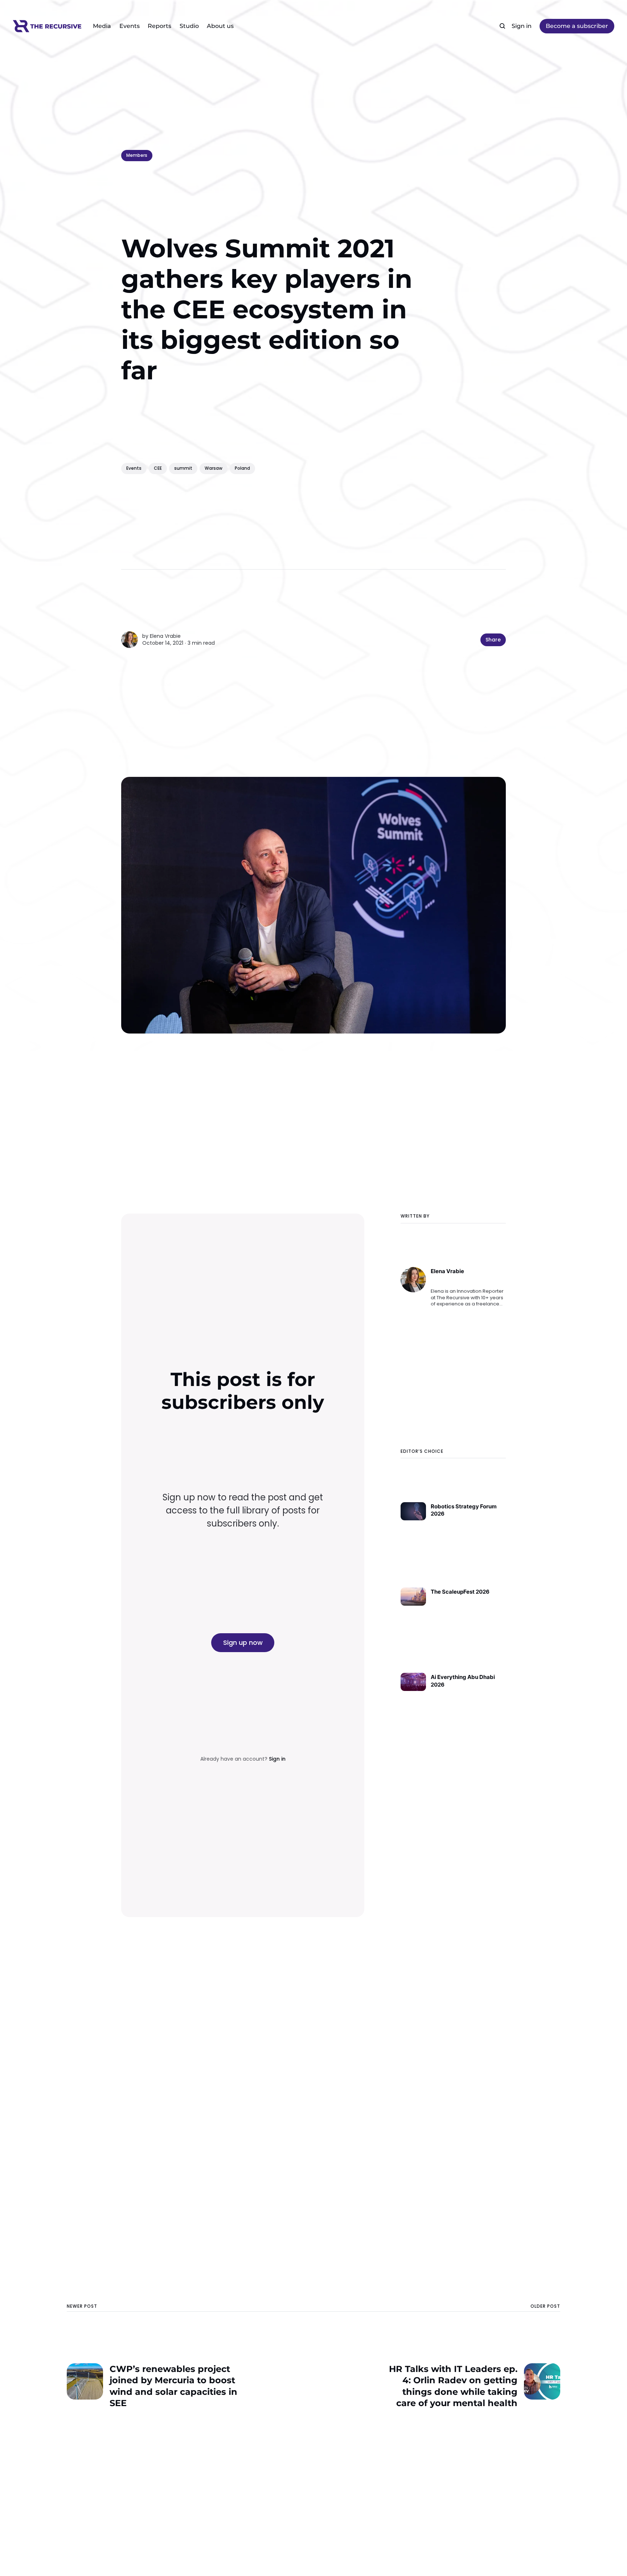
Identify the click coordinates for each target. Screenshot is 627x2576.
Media (102, 26)
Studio (189, 26)
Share (493, 640)
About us (220, 26)
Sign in (522, 26)
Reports (159, 26)
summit (183, 468)
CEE (158, 468)
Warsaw (214, 468)
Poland (242, 468)
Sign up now (243, 1642)
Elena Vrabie (165, 636)
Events (130, 26)
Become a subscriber (577, 26)
